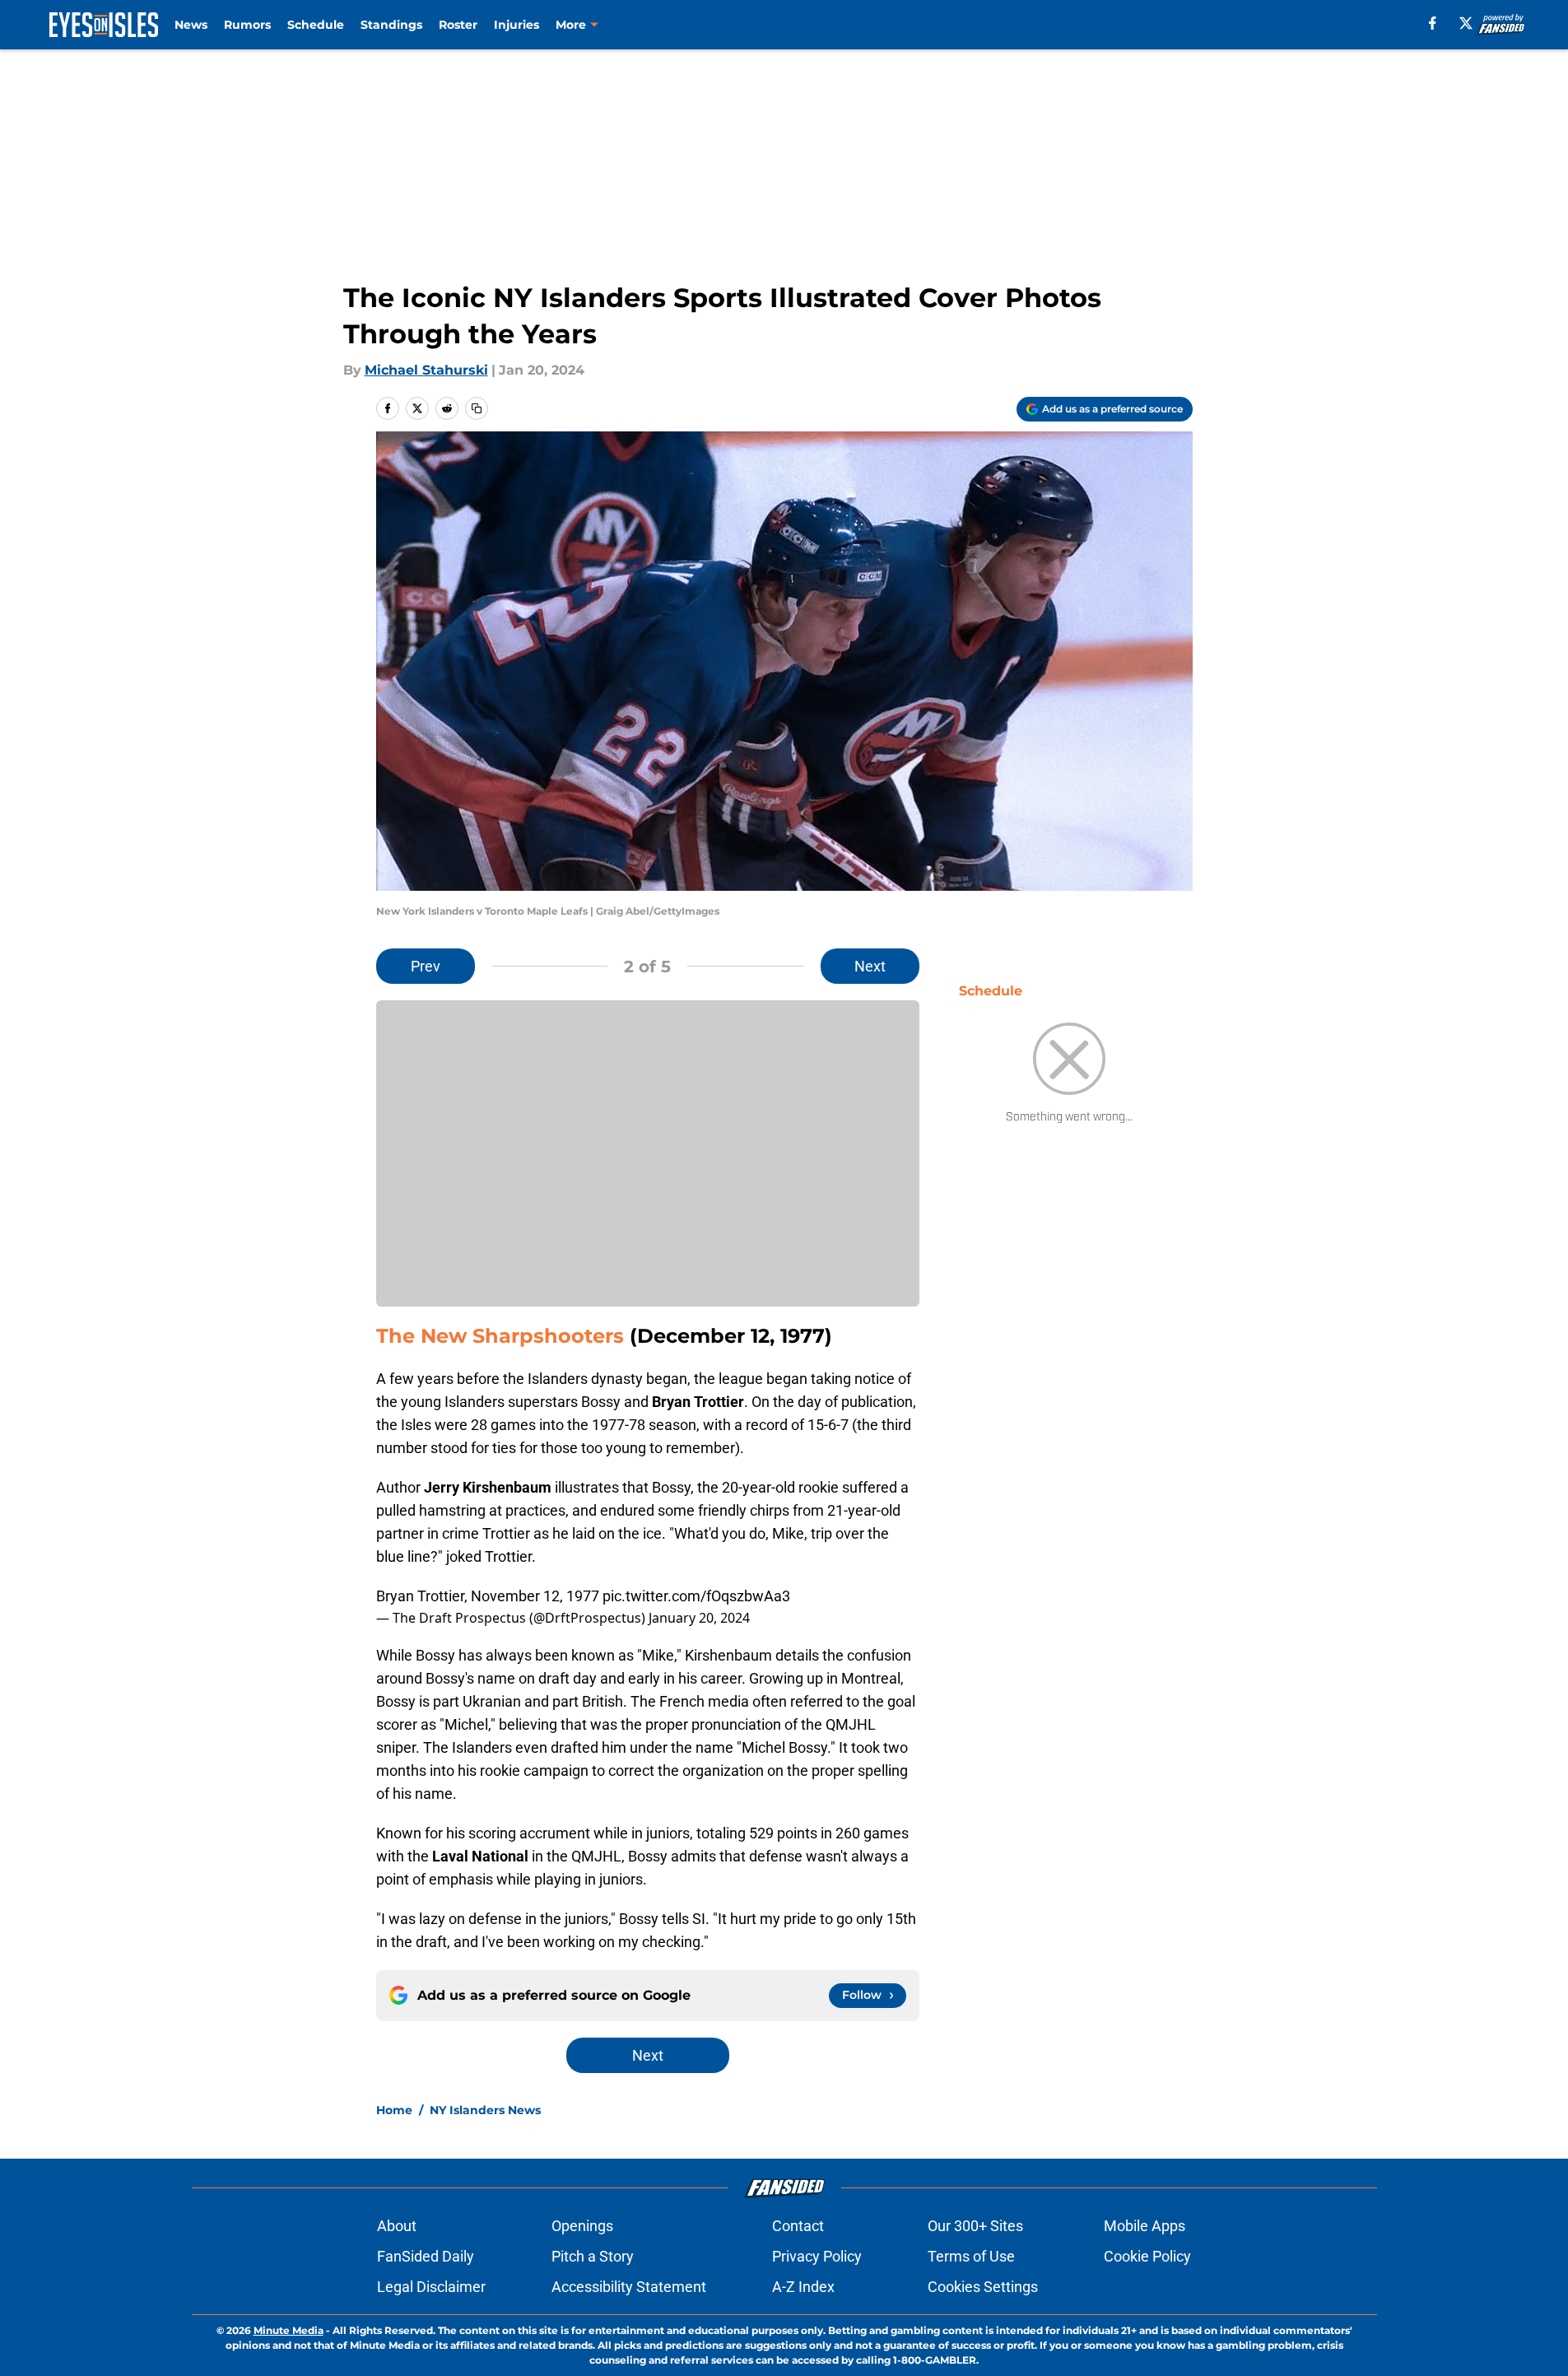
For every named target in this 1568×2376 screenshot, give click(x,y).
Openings (582, 2226)
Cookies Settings (983, 2287)
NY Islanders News (485, 2110)
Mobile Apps (1145, 2226)
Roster (458, 25)
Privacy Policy (817, 2256)
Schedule (316, 25)
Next (870, 966)
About (397, 2226)
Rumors (247, 25)
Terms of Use (971, 2256)
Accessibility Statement (629, 2287)
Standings (391, 25)
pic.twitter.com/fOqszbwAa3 (696, 1596)
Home (394, 2110)
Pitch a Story (593, 2256)
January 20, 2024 (699, 1618)
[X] (1466, 23)
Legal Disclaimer (431, 2287)
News (191, 25)
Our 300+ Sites (975, 2226)
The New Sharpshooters (500, 1336)
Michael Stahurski (426, 370)
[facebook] (1433, 23)
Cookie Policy (1147, 2256)
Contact (798, 2226)
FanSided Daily (426, 2256)
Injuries (516, 25)
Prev (426, 966)
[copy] (477, 408)
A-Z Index (803, 2287)
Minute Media (288, 2330)
